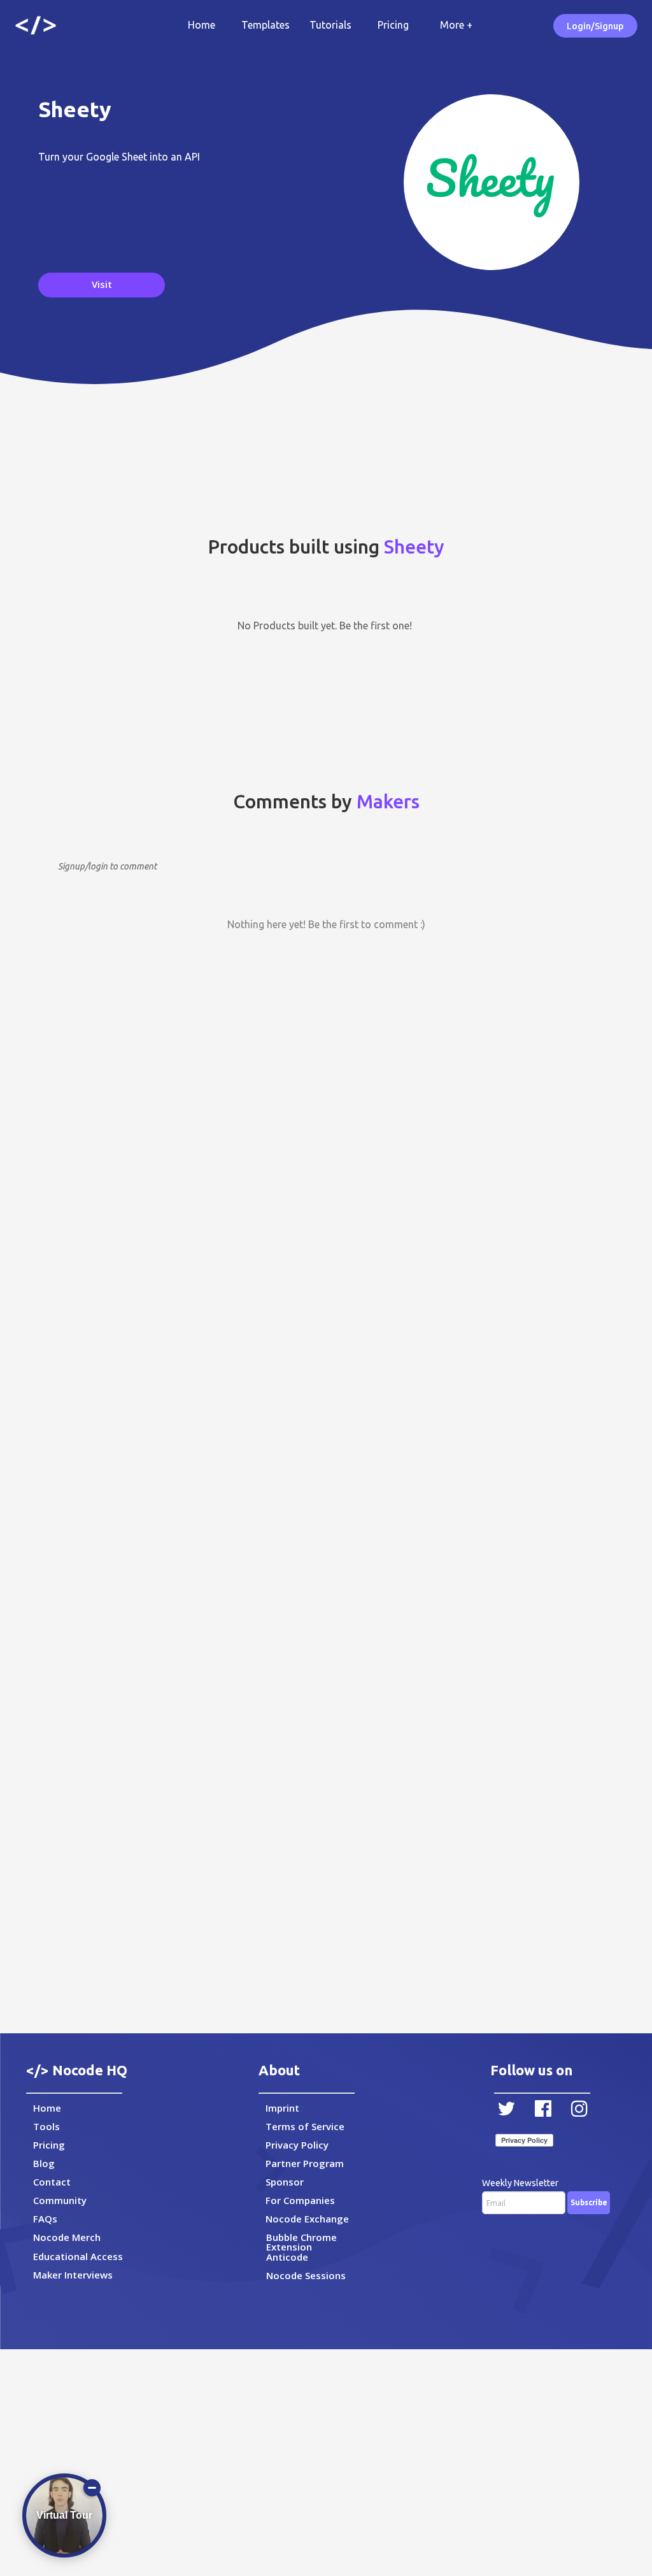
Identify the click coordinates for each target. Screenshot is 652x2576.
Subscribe (589, 2202)
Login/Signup (595, 26)
